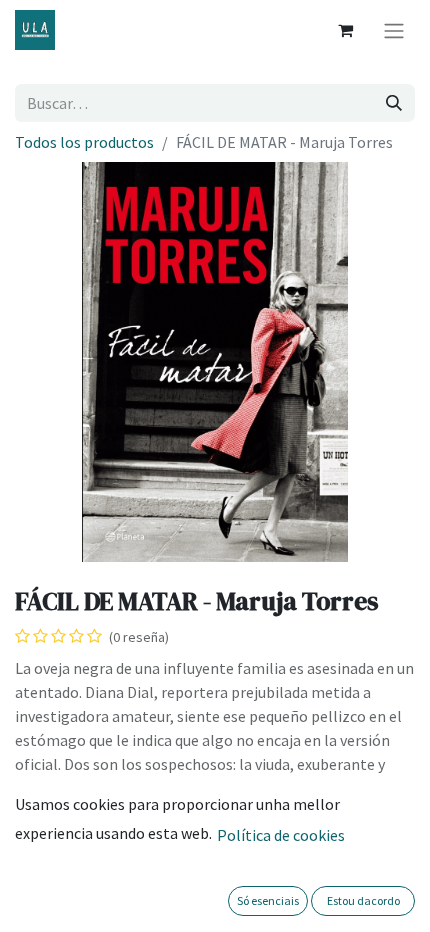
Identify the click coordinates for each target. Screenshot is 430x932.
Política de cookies (281, 835)
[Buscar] (394, 103)
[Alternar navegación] (394, 30)
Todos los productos (84, 142)
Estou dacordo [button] (363, 900)
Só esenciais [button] (268, 900)
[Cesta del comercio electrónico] (345, 30)
